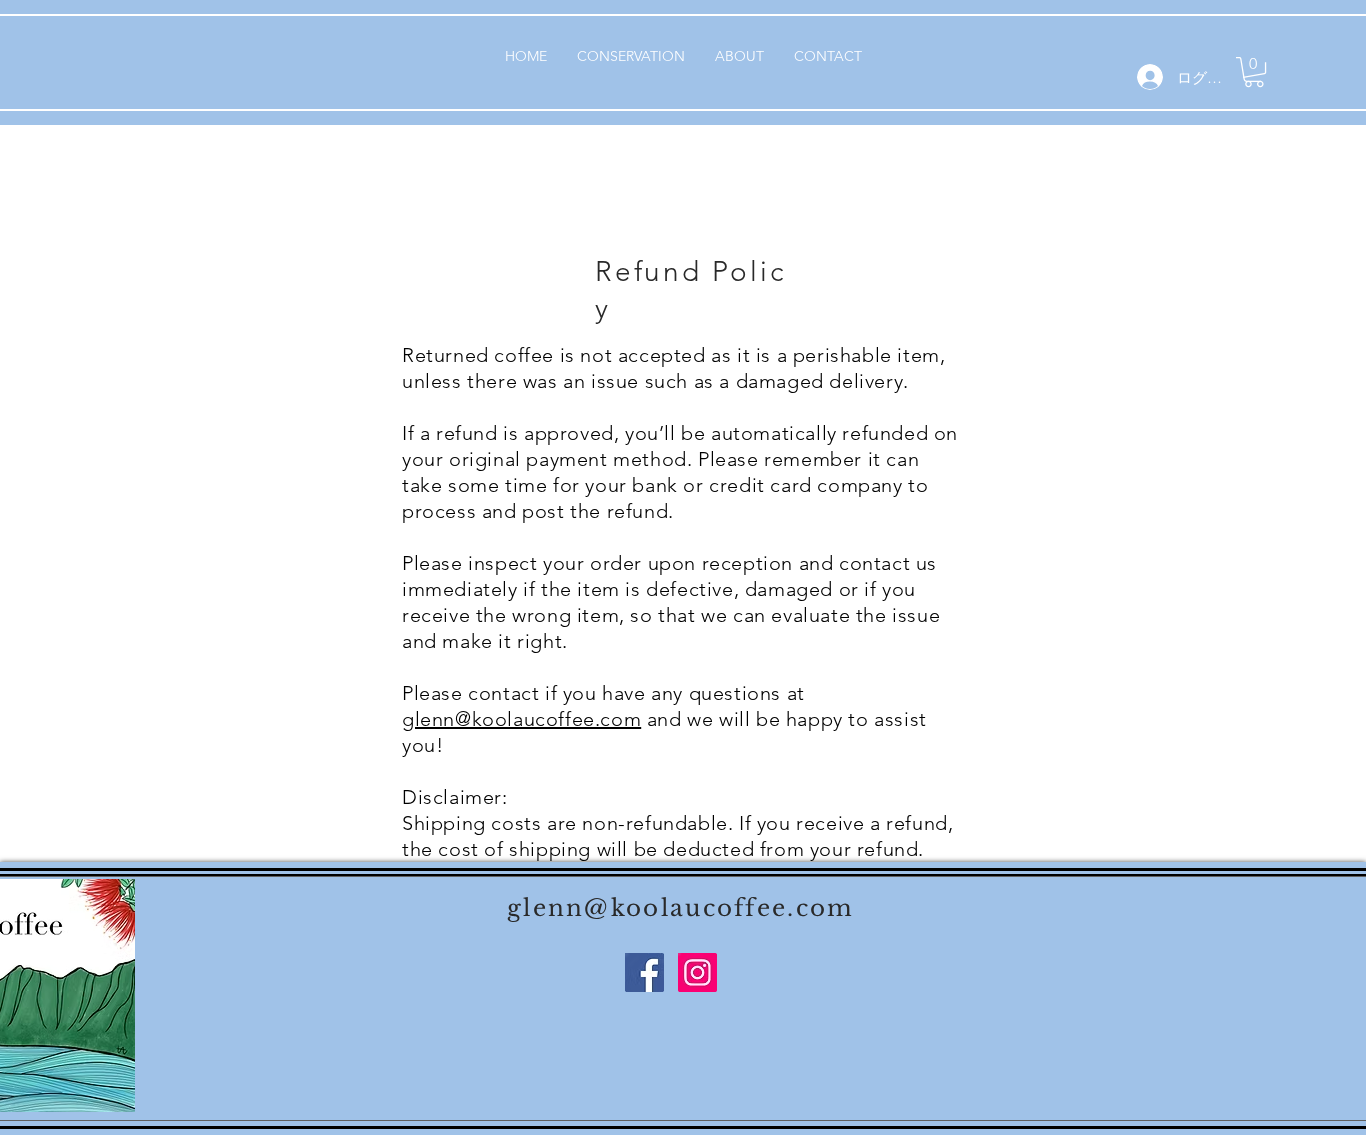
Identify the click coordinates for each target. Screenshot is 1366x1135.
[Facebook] (644, 972)
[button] (1254, 72)
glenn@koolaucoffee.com (521, 719)
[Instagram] (697, 972)
